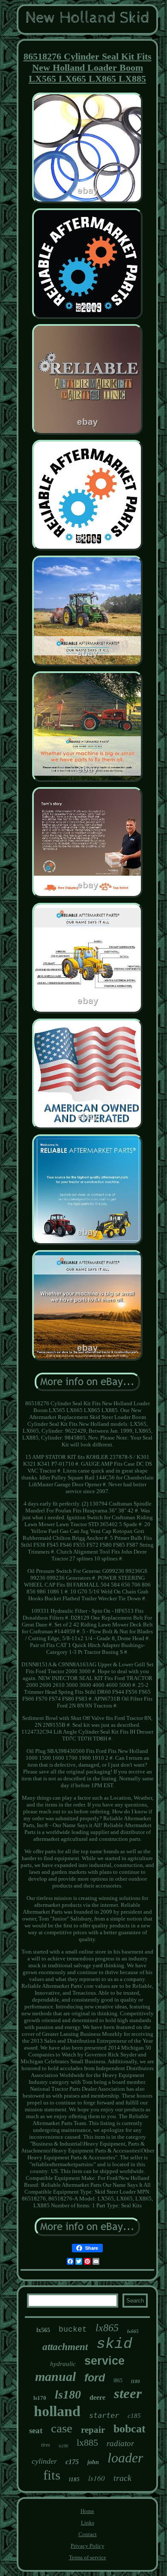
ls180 (68, 2394)
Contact (88, 2534)
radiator (120, 2443)
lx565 (43, 2330)
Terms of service (88, 2557)
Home (87, 2511)
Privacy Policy (88, 2546)
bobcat (130, 2429)
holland (57, 2411)
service (104, 2361)
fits (52, 2475)
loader (125, 2458)
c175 (72, 2462)
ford (95, 2378)
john (93, 2462)
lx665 (133, 2331)
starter (104, 2415)
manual (55, 2376)
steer (128, 2393)
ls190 (63, 2446)
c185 (134, 2416)
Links (88, 2523)
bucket (73, 2330)
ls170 (40, 2398)
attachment (65, 2347)
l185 (74, 2479)
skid (114, 2344)
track (122, 2478)
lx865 (107, 2328)
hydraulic (63, 2364)
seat (36, 2430)
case (62, 2428)
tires (46, 2445)
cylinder (44, 2461)
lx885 (87, 2442)
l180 (136, 2381)
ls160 (97, 2478)
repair (93, 2430)
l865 (118, 2381)
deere (97, 2397)
